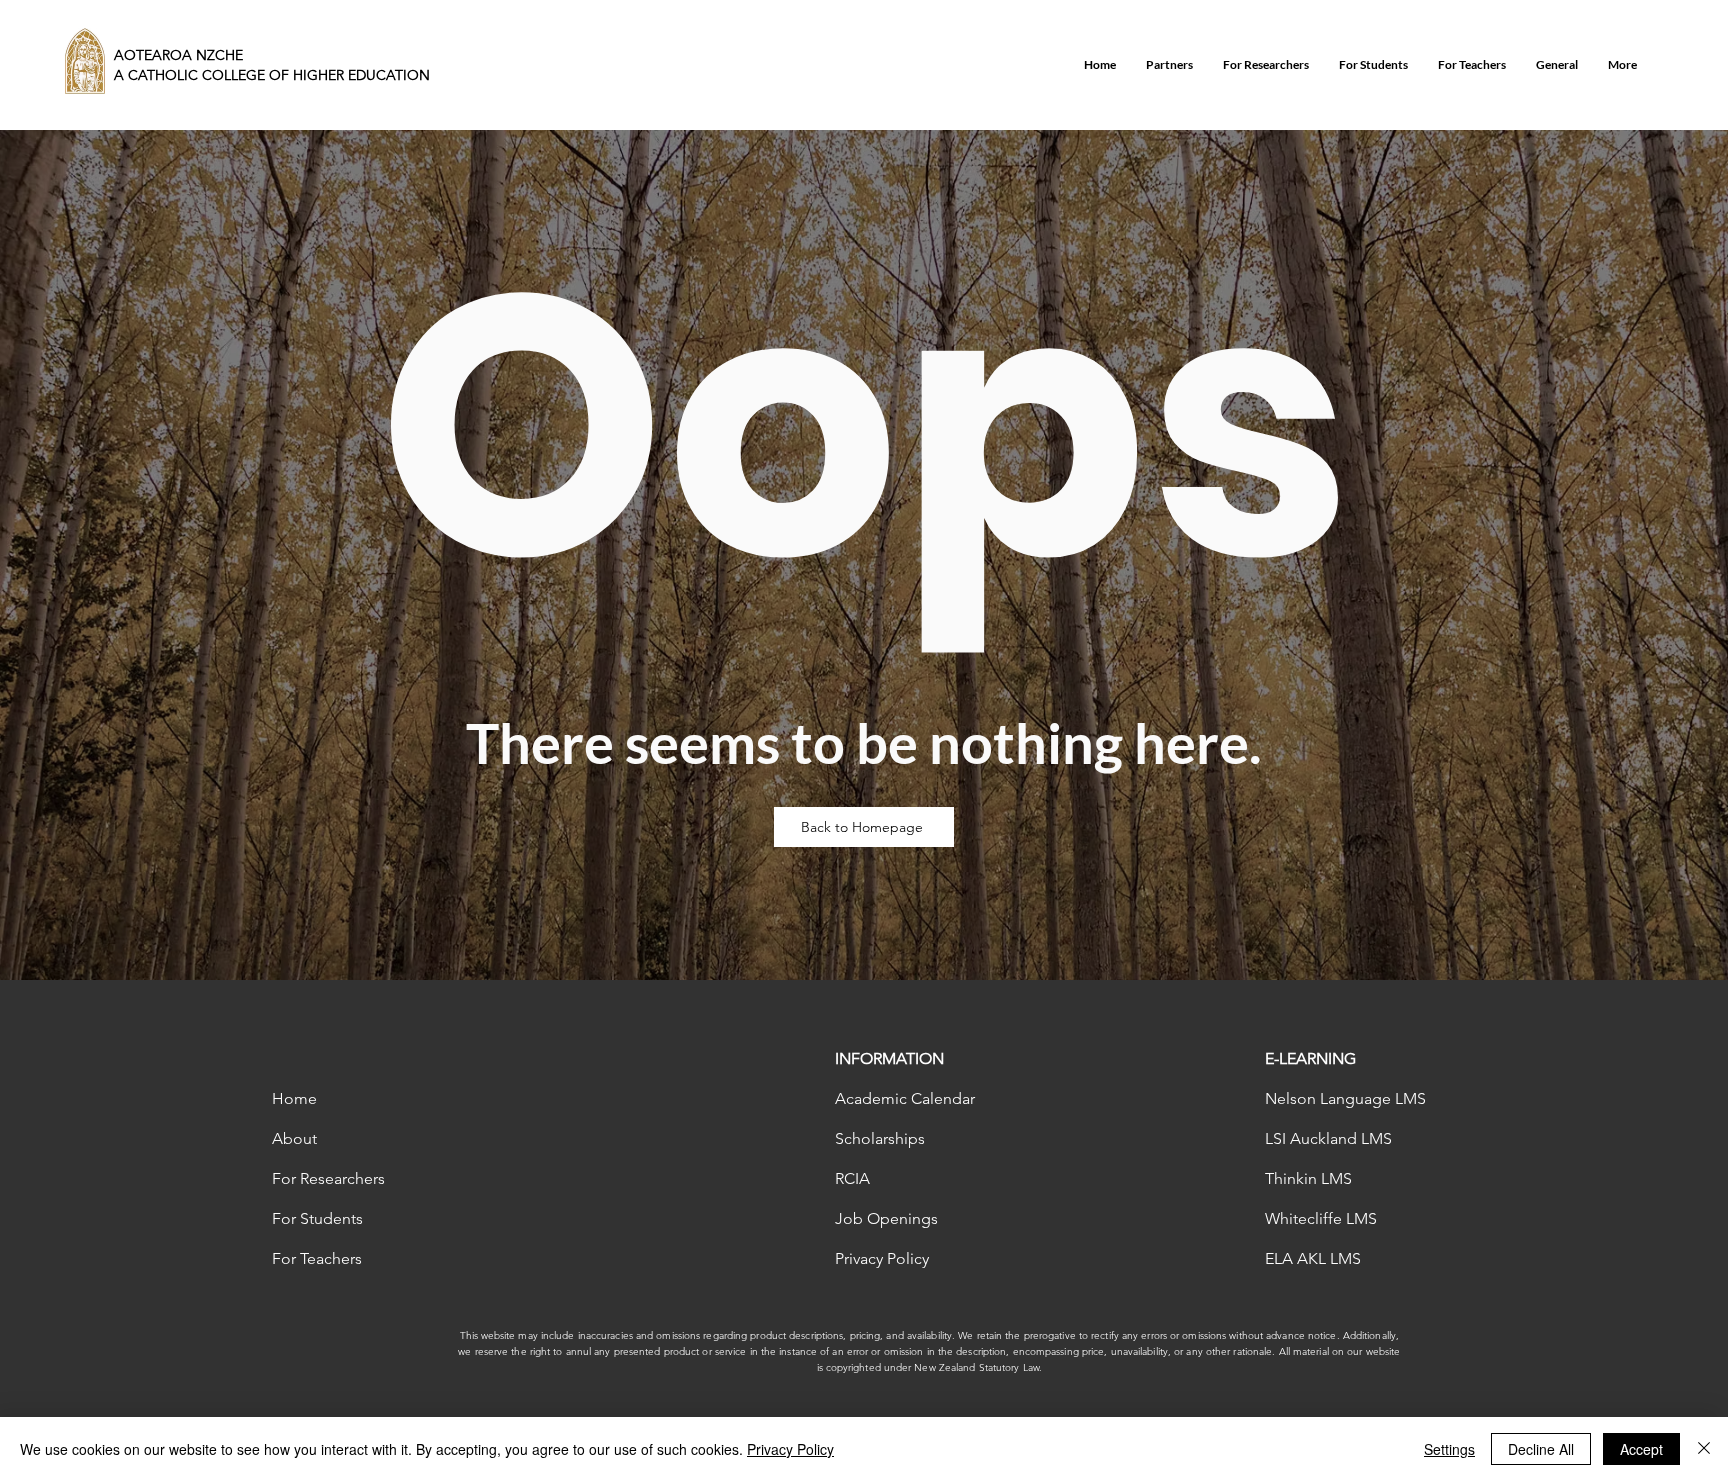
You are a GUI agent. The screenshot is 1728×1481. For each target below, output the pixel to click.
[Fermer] (1704, 1449)
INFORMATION (889, 1058)
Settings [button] (1449, 1449)
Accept (1641, 1449)
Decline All (1541, 1449)
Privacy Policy (790, 1449)
